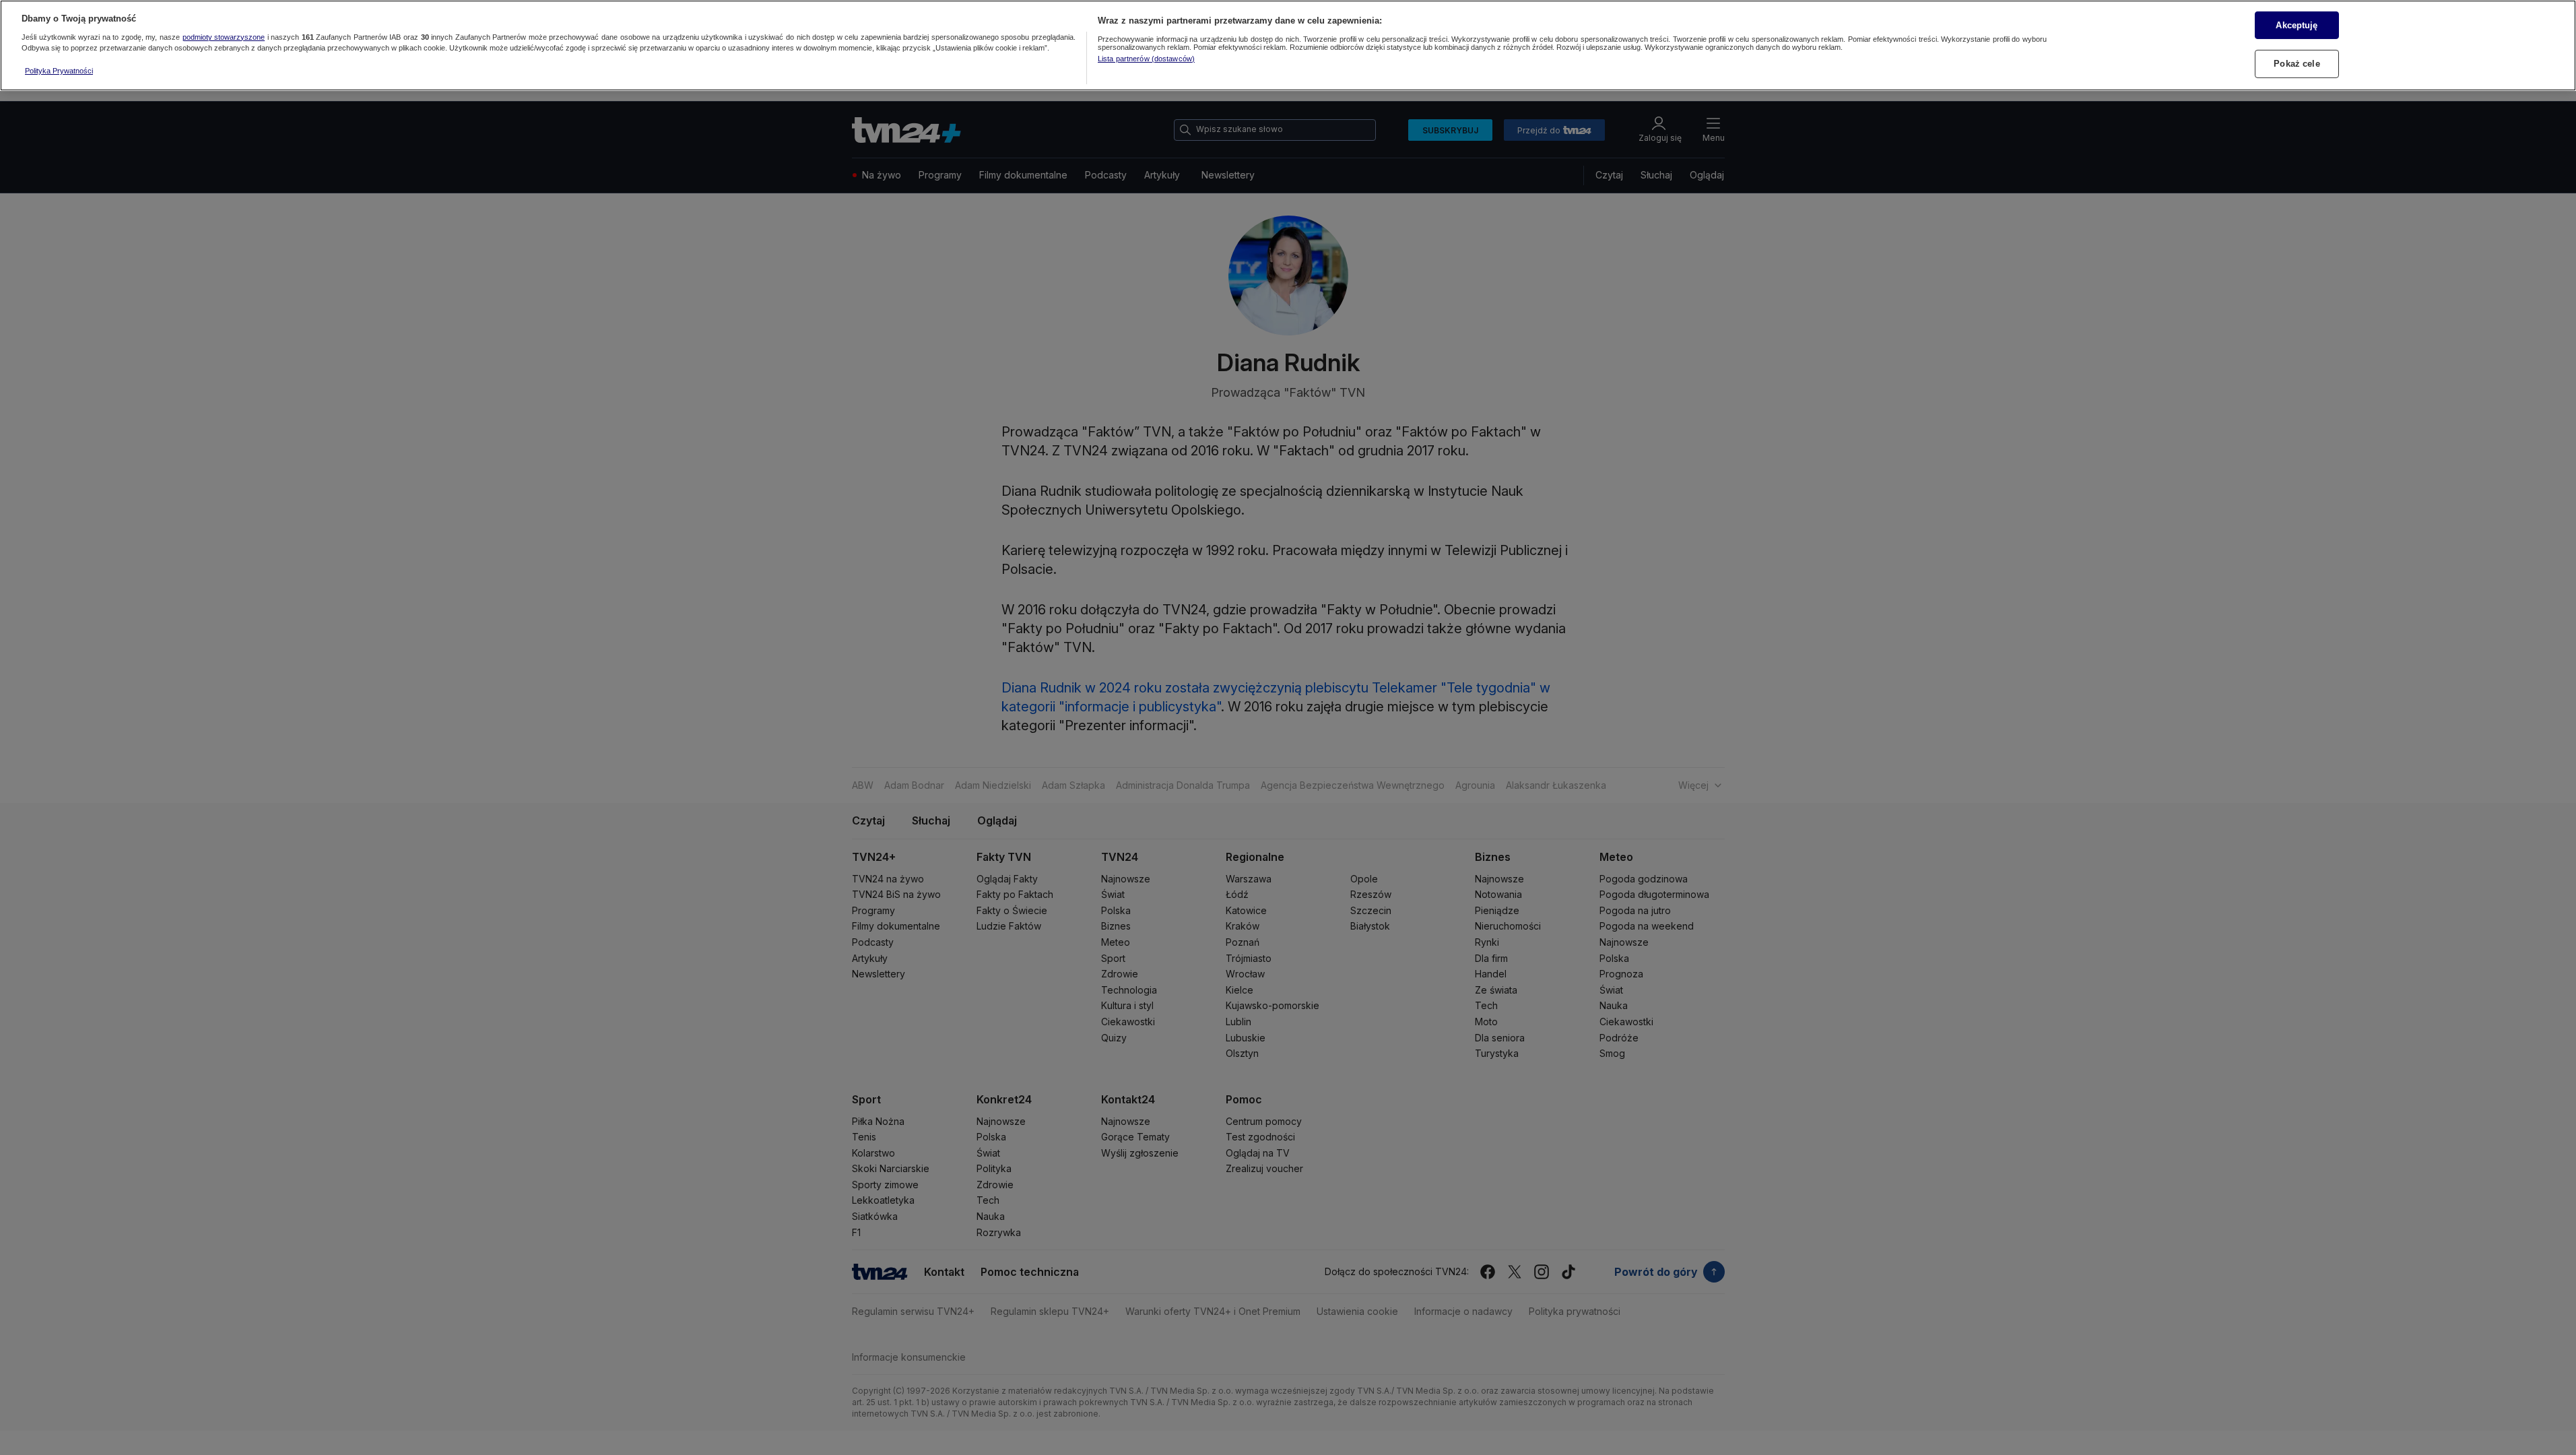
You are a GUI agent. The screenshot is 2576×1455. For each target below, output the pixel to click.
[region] (1288, 45)
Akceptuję (2297, 25)
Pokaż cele (2297, 64)
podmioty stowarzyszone (224, 37)
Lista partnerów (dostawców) (1146, 59)
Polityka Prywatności (59, 71)
